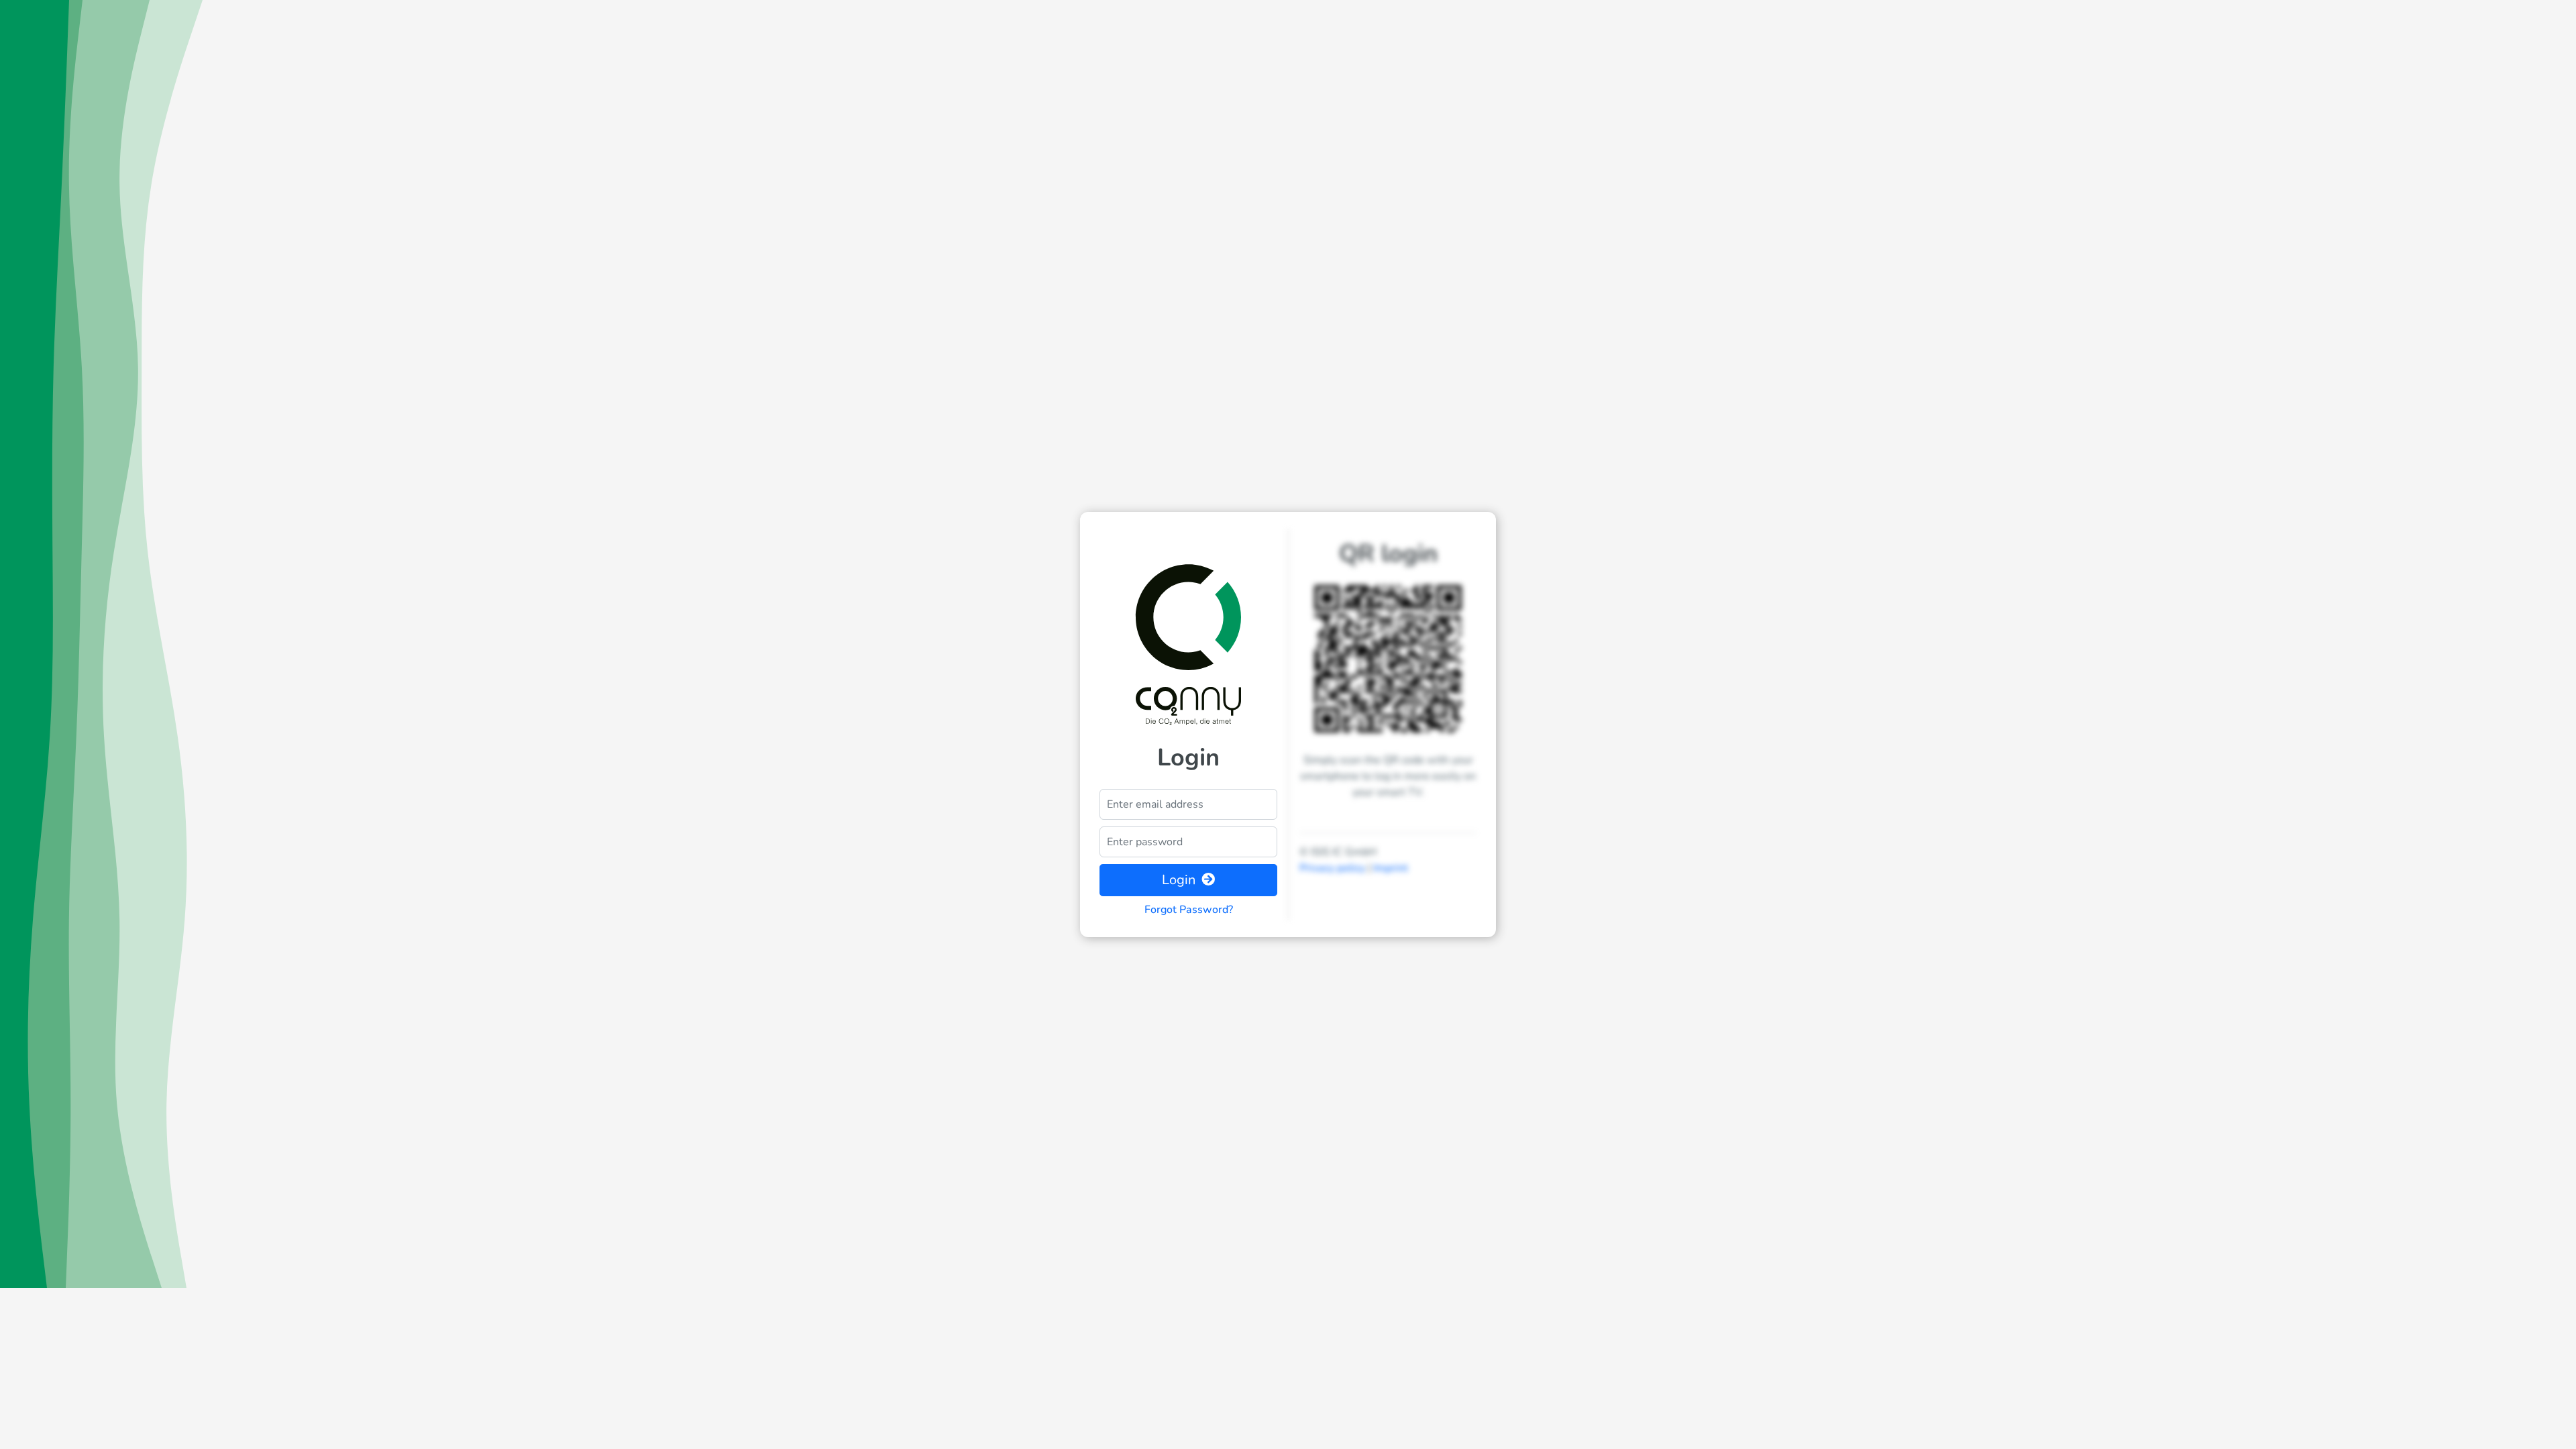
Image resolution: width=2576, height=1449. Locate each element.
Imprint (1391, 868)
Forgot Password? (1189, 910)
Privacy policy (1332, 868)
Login (1180, 880)
